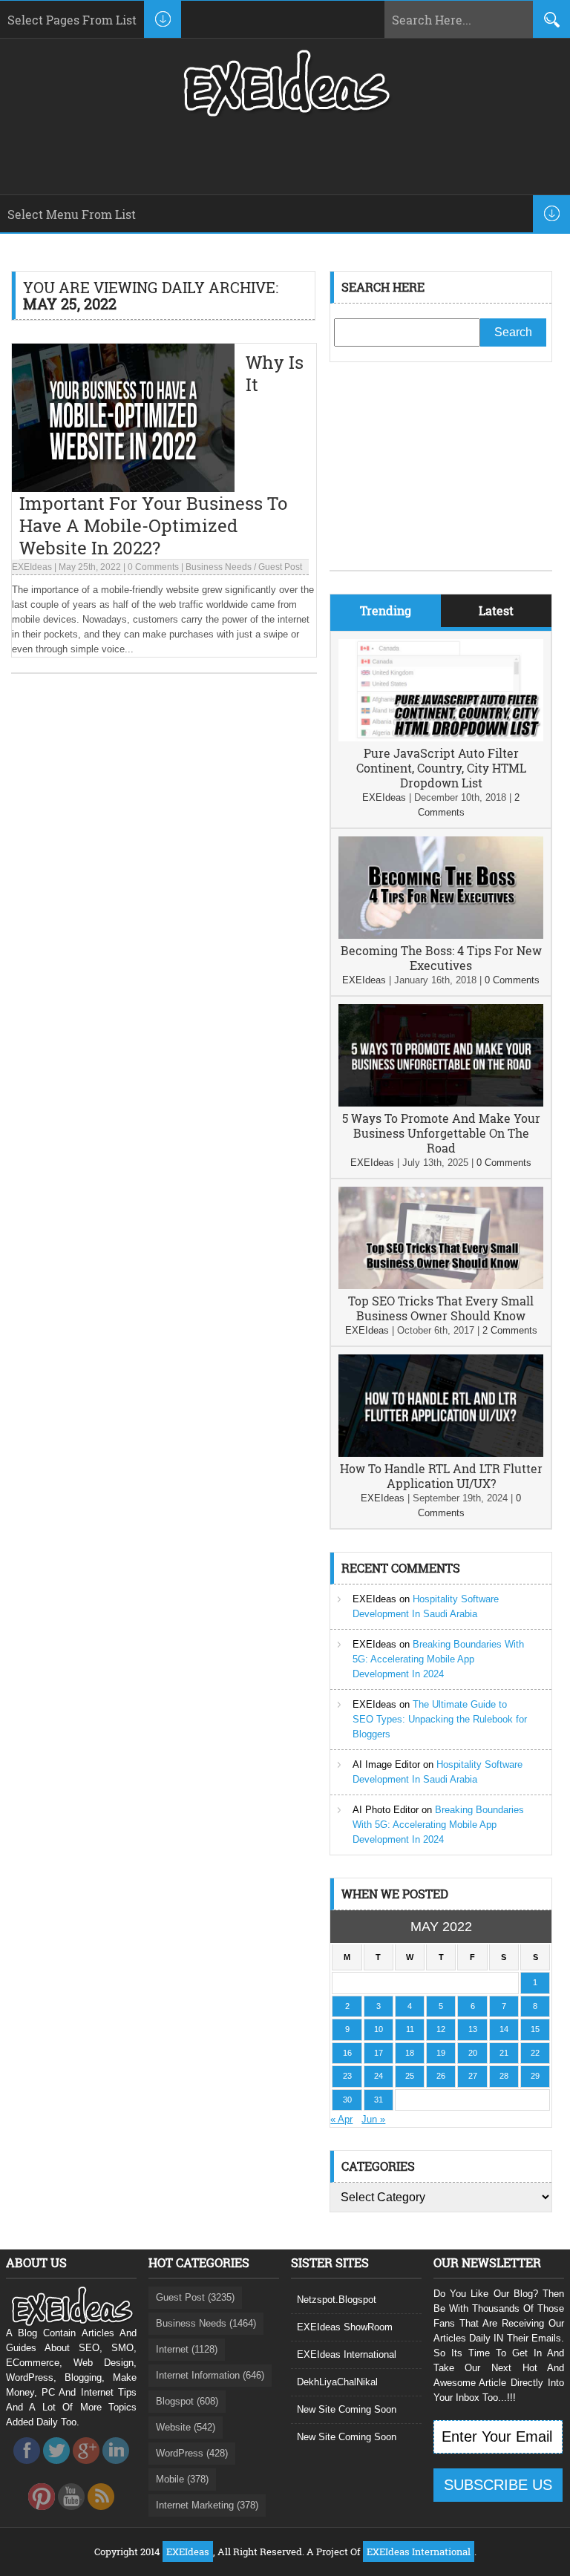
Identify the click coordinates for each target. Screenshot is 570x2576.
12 (441, 2029)
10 (379, 2029)
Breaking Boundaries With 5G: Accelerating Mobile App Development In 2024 (438, 1659)
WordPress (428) (192, 2453)
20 (473, 2053)
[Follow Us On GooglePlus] (86, 2468)
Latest (496, 610)
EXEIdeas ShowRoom (345, 2327)
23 (347, 2076)
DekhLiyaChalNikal (337, 2382)
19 (441, 2053)
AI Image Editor (386, 1764)
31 (379, 2100)
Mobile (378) (182, 2479)
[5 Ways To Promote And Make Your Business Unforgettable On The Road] (441, 1103)
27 (473, 2076)
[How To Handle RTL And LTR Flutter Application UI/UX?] (441, 1453)
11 (410, 2029)
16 (347, 2053)
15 (535, 2029)
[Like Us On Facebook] (27, 2468)
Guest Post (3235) (195, 2297)
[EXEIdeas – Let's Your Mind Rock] (285, 113)
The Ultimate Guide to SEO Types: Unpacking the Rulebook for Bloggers (440, 1719)
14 (504, 2029)
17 (379, 2053)
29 (535, 2076)
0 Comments (153, 567)
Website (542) (186, 2427)
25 (410, 2076)
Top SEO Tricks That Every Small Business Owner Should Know (441, 1308)
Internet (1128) (187, 2349)
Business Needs (219, 567)
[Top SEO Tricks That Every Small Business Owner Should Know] (441, 1286)
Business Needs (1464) (206, 2323)
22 (535, 2053)
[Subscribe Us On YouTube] (71, 2514)
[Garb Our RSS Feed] (101, 2514)
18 (410, 2053)
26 (441, 2076)
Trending (386, 610)
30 (347, 2100)
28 (504, 2076)
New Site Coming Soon (347, 2409)
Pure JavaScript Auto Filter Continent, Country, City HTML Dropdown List (441, 768)
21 (504, 2053)
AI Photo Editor (386, 1810)
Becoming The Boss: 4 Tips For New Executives (441, 958)
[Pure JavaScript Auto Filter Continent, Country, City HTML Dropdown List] (441, 738)
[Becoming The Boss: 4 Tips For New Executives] (441, 935)
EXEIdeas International (347, 2354)
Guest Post (280, 567)
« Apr (341, 2119)
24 (379, 2076)
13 (473, 2029)
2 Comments (510, 1330)
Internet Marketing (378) (207, 2505)
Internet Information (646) (210, 2375)
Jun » (373, 2119)
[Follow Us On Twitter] (56, 2468)
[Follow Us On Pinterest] (42, 2514)
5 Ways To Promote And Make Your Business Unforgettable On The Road (441, 1133)
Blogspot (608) (187, 2401)
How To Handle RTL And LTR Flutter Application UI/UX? (441, 1476)
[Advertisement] (441, 477)
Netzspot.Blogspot (337, 2300)
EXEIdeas (32, 567)
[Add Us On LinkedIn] (116, 2468)
